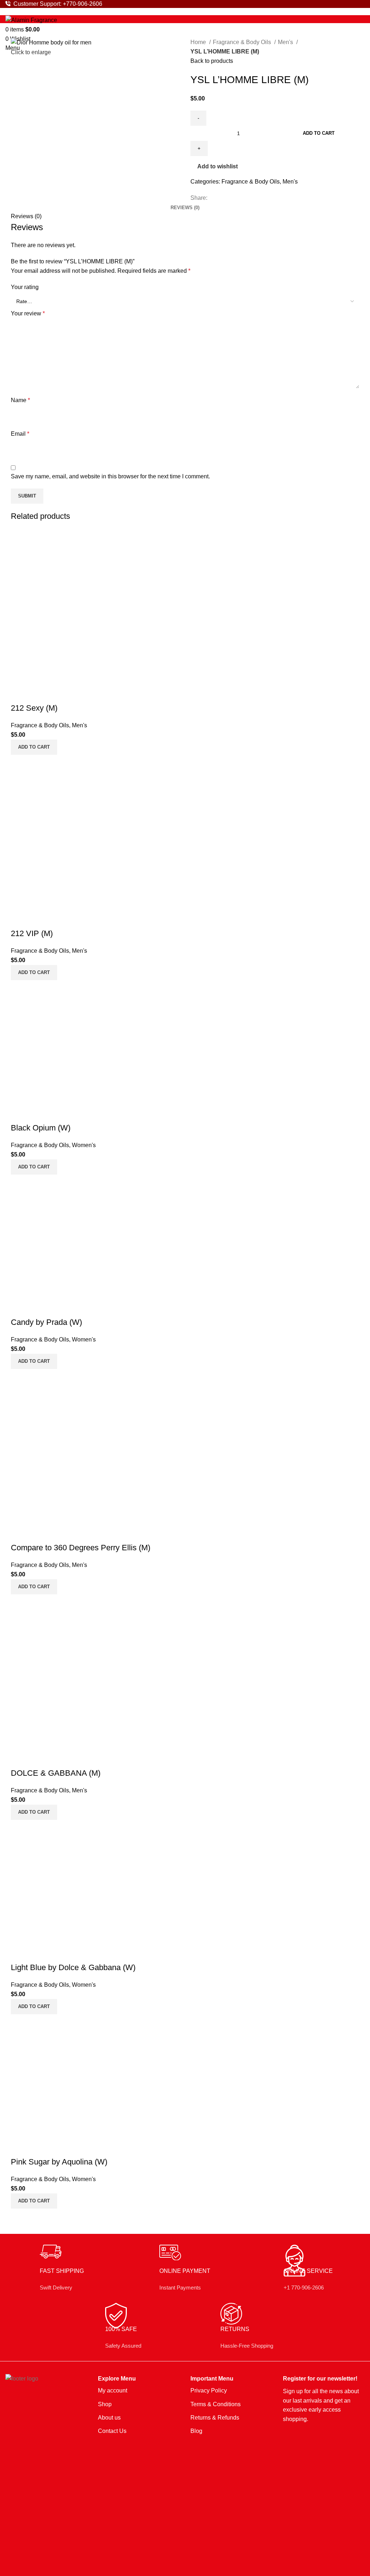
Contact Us (112, 2431)
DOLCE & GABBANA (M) (56, 1773)
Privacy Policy (209, 2390)
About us (109, 2418)
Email (20, 434)
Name (20, 400)
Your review (28, 313)
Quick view (20, 694)
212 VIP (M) (32, 933)
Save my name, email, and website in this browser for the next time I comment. (110, 476)
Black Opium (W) (41, 1128)
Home (199, 42)
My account (113, 2390)
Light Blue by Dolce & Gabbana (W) (73, 1967)
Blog (196, 2431)
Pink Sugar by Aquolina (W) (59, 2162)
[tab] (185, 208)
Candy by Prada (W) (46, 1322)
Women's (84, 1145)
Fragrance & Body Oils (243, 42)
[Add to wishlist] (38, 694)
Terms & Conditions (216, 2404)
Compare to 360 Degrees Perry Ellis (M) (81, 1548)
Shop (105, 2404)
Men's (286, 42)
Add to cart (319, 133)
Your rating (25, 287)
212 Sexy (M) (34, 708)
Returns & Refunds (215, 2418)
